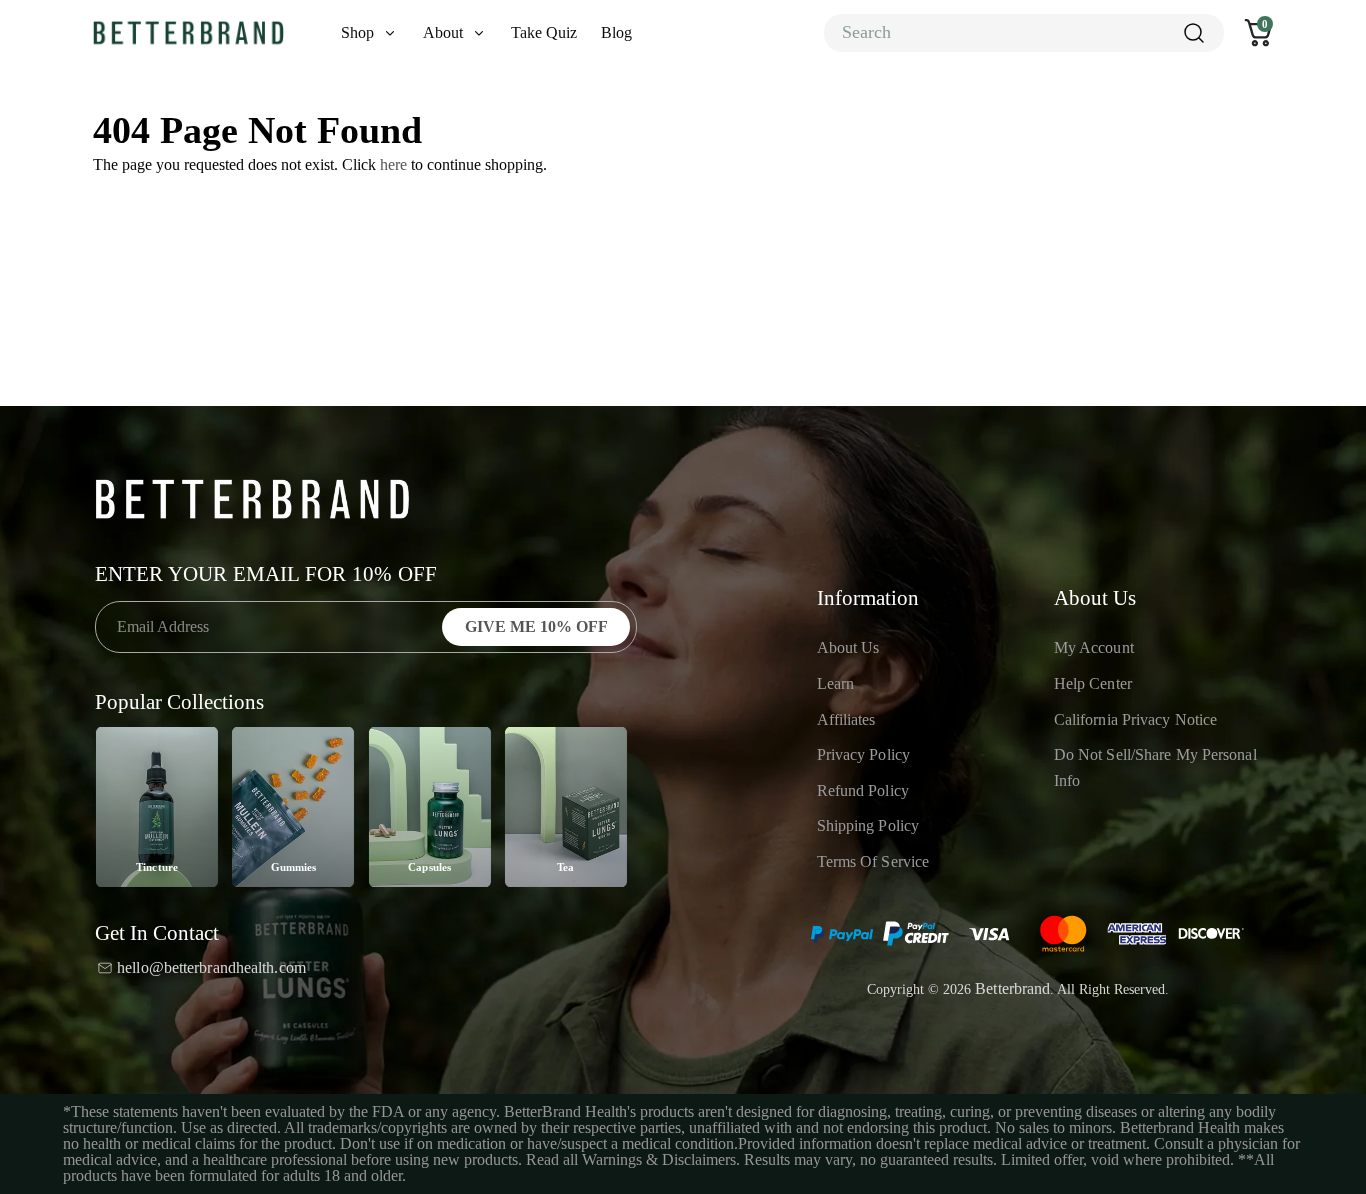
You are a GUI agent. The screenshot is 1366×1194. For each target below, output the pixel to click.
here (393, 164)
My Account (1094, 647)
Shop (357, 32)
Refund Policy (863, 790)
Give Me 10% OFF (536, 626)
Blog (616, 32)
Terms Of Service (873, 861)
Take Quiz (544, 32)
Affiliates (846, 719)
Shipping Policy (868, 825)
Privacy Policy (863, 754)
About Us (848, 647)
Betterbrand (1012, 988)
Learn (836, 683)
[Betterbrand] (188, 33)
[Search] (1193, 33)
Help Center (1093, 683)
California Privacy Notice (1136, 719)
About (443, 32)
